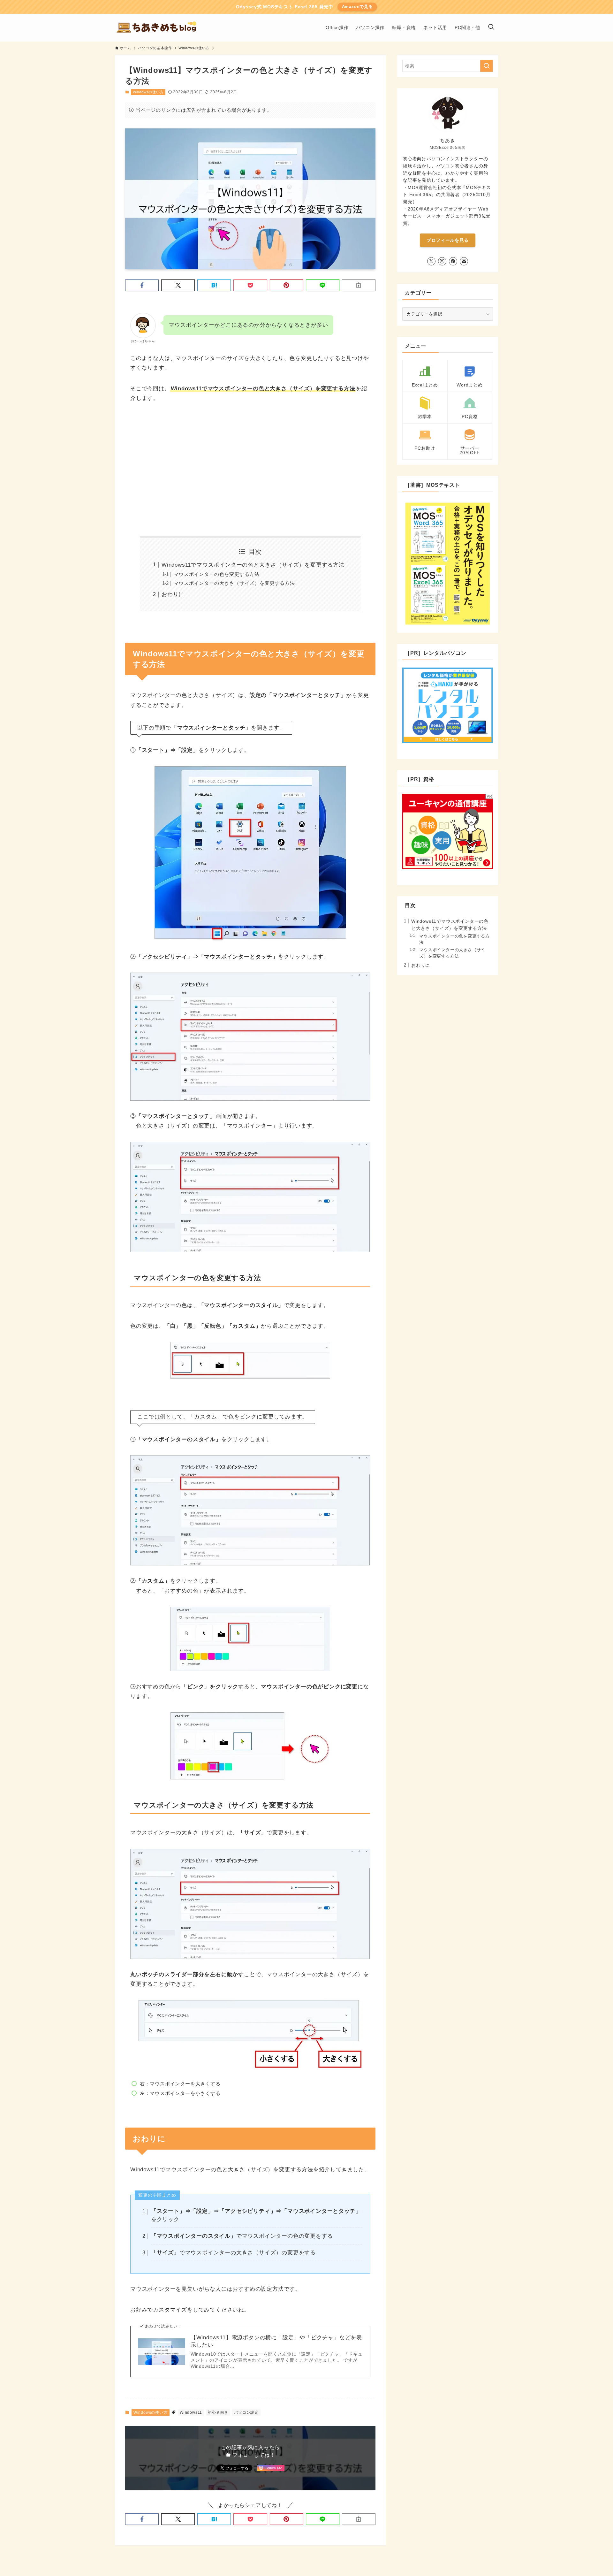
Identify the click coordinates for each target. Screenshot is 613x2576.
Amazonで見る (357, 7)
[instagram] (442, 261)
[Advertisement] (250, 470)
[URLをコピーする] (359, 285)
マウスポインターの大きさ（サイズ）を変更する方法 (234, 583)
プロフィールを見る (448, 240)
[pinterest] (453, 261)
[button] (142, 285)
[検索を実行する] (487, 66)
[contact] (464, 261)
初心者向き (218, 2412)
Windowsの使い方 (148, 92)
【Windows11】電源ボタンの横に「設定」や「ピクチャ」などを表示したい (276, 2341)
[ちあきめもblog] (159, 28)
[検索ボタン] (491, 28)
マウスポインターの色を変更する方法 (217, 574)
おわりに (173, 594)
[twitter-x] (431, 261)
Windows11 (191, 2412)
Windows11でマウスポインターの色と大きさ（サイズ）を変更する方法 (253, 565)
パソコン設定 (246, 2412)
